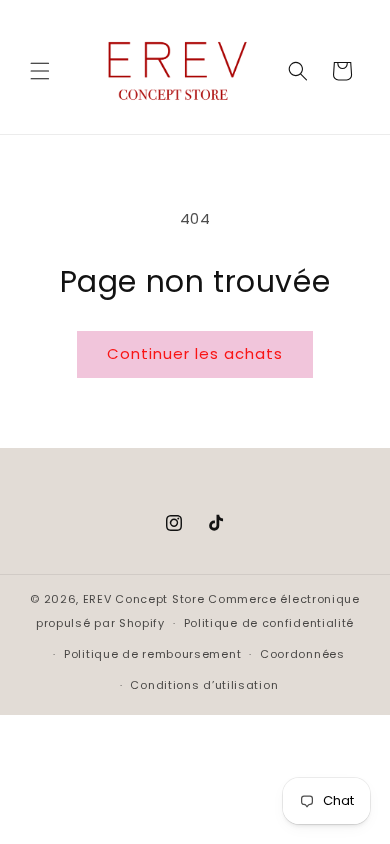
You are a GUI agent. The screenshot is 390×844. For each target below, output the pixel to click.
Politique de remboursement (152, 654)
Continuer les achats (195, 353)
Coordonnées (302, 654)
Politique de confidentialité (269, 623)
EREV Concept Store (144, 599)
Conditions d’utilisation (204, 685)
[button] (40, 71)
